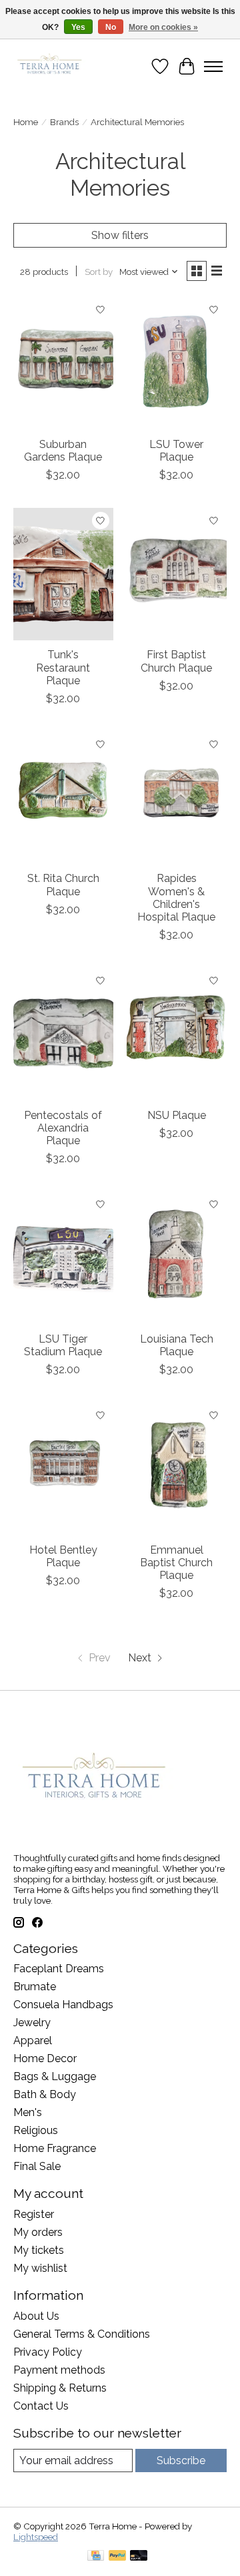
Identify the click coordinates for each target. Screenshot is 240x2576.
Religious (36, 2130)
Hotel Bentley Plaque (63, 1556)
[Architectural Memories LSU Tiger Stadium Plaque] (63, 1258)
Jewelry (32, 2023)
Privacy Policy (48, 2352)
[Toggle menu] (213, 67)
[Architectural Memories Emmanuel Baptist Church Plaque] (177, 1469)
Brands (64, 122)
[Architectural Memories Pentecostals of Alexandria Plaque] (63, 1034)
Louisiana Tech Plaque (177, 1345)
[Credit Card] (96, 2556)
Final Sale (37, 2166)
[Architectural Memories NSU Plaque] (177, 1034)
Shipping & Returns (60, 2388)
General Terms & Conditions (82, 2334)
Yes (78, 27)
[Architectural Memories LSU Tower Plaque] (177, 363)
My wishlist (40, 2268)
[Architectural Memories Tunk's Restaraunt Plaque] (63, 574)
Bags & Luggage (55, 2076)
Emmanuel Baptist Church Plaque (176, 1563)
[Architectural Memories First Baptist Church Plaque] (177, 574)
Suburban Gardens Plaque (63, 451)
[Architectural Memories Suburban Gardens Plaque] (63, 363)
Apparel (33, 2040)
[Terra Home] (50, 66)
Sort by (99, 272)
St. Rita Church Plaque (63, 885)
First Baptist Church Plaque (176, 661)
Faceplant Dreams (59, 1969)
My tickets (39, 2250)
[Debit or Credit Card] (139, 2556)
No (111, 27)
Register (34, 2214)
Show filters (120, 235)
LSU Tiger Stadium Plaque (63, 1345)
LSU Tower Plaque (176, 451)
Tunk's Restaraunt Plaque (63, 667)
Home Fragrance (55, 2148)
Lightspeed (36, 2537)
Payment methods (59, 2370)
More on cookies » (163, 27)
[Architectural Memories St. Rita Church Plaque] (63, 798)
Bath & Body (45, 2094)
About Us (36, 2316)
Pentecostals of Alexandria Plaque (63, 1128)
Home (26, 122)
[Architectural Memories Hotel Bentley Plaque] (63, 1469)
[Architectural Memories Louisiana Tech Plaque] (177, 1258)
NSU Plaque (177, 1115)
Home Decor (45, 2058)
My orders (38, 2232)
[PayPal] (117, 2556)
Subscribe (181, 2461)
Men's (28, 2112)
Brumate (35, 1987)
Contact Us (41, 2406)
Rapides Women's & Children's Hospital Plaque (176, 898)
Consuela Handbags (63, 2005)
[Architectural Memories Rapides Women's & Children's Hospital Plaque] (177, 798)
